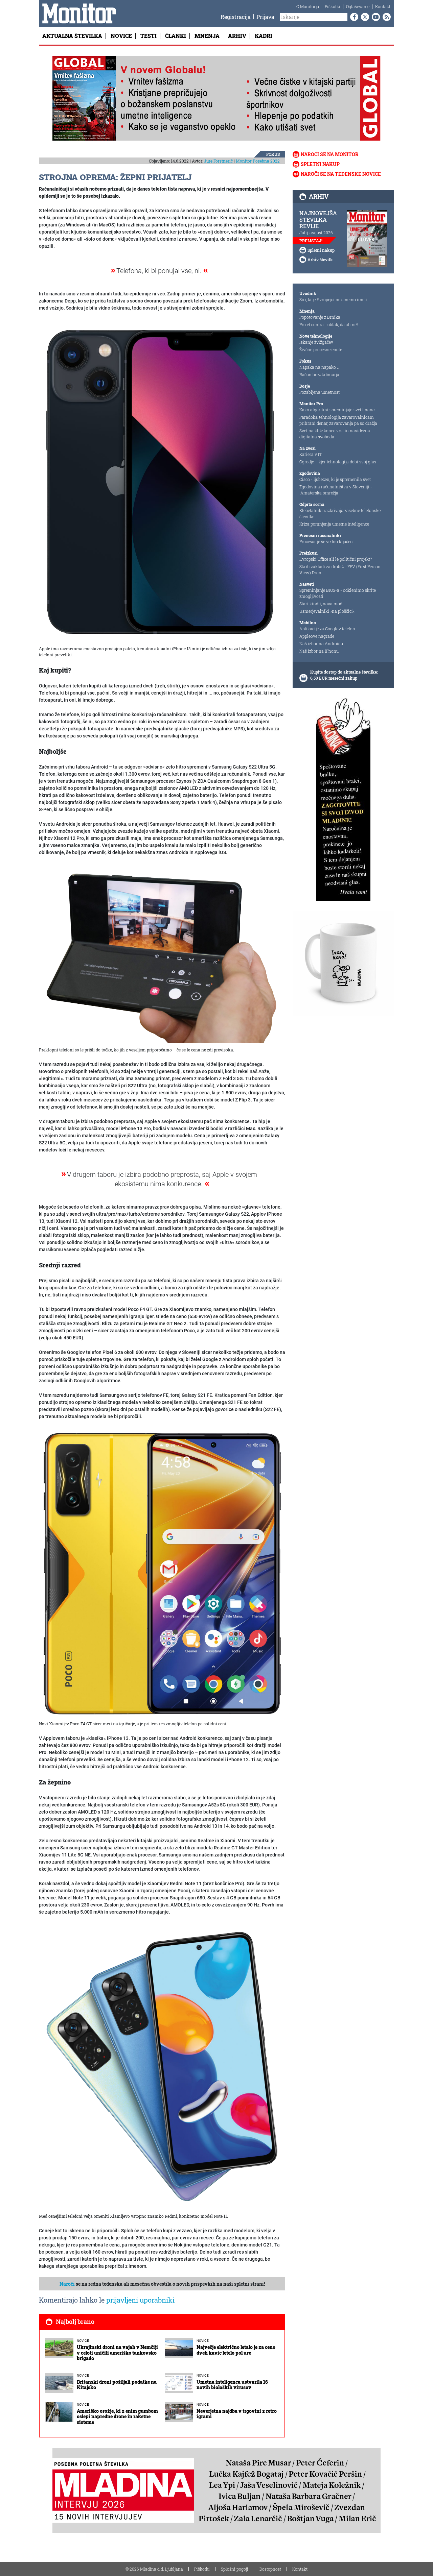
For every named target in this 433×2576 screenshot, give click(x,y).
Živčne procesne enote (321, 349)
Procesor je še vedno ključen (326, 541)
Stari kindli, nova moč (321, 604)
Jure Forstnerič (218, 161)
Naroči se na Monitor (330, 154)
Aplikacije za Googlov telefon (327, 629)
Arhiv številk (320, 260)
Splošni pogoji (235, 2569)
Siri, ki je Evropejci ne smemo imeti (333, 299)
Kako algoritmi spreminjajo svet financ (337, 410)
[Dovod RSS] (385, 17)
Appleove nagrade (317, 636)
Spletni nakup (320, 164)
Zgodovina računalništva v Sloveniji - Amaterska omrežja (336, 490)
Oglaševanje (358, 6)
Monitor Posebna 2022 (258, 161)
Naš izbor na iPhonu (319, 651)
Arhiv (237, 36)
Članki (176, 36)
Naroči (67, 2284)
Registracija (236, 17)
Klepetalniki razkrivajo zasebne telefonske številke (340, 513)
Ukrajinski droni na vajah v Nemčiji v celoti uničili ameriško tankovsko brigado (117, 2353)
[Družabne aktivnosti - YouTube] (374, 17)
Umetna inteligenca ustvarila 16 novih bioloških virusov (232, 2385)
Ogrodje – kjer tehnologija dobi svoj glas (338, 462)
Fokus (273, 154)
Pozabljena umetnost (320, 392)
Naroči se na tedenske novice (341, 174)
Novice (121, 36)
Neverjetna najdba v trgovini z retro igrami (237, 2414)
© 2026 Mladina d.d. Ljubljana (154, 2569)
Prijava (265, 17)
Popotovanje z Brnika (320, 317)
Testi (149, 36)
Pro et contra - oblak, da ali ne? (329, 324)
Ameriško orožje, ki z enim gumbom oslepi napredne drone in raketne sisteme (117, 2417)
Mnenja (207, 36)
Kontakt (383, 6)
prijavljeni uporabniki (140, 2300)
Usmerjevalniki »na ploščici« (327, 611)
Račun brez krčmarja (319, 374)
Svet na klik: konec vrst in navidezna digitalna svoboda (335, 434)
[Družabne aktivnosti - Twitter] (364, 17)
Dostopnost (270, 2569)
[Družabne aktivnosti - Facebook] (353, 17)
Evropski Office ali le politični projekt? (336, 559)
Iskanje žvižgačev (316, 342)
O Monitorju (308, 6)
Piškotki (333, 6)
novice (83, 2341)
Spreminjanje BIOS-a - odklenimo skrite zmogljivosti (338, 593)
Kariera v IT (311, 454)
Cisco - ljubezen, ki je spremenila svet (335, 479)
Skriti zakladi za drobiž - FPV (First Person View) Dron (340, 569)
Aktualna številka (72, 36)
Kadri (264, 36)
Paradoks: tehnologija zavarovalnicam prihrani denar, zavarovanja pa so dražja (338, 420)
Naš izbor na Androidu (321, 643)
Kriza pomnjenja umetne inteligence (334, 524)
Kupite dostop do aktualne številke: (344, 672)
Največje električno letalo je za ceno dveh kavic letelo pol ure (236, 2350)
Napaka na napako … (320, 367)
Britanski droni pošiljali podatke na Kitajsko (117, 2385)
